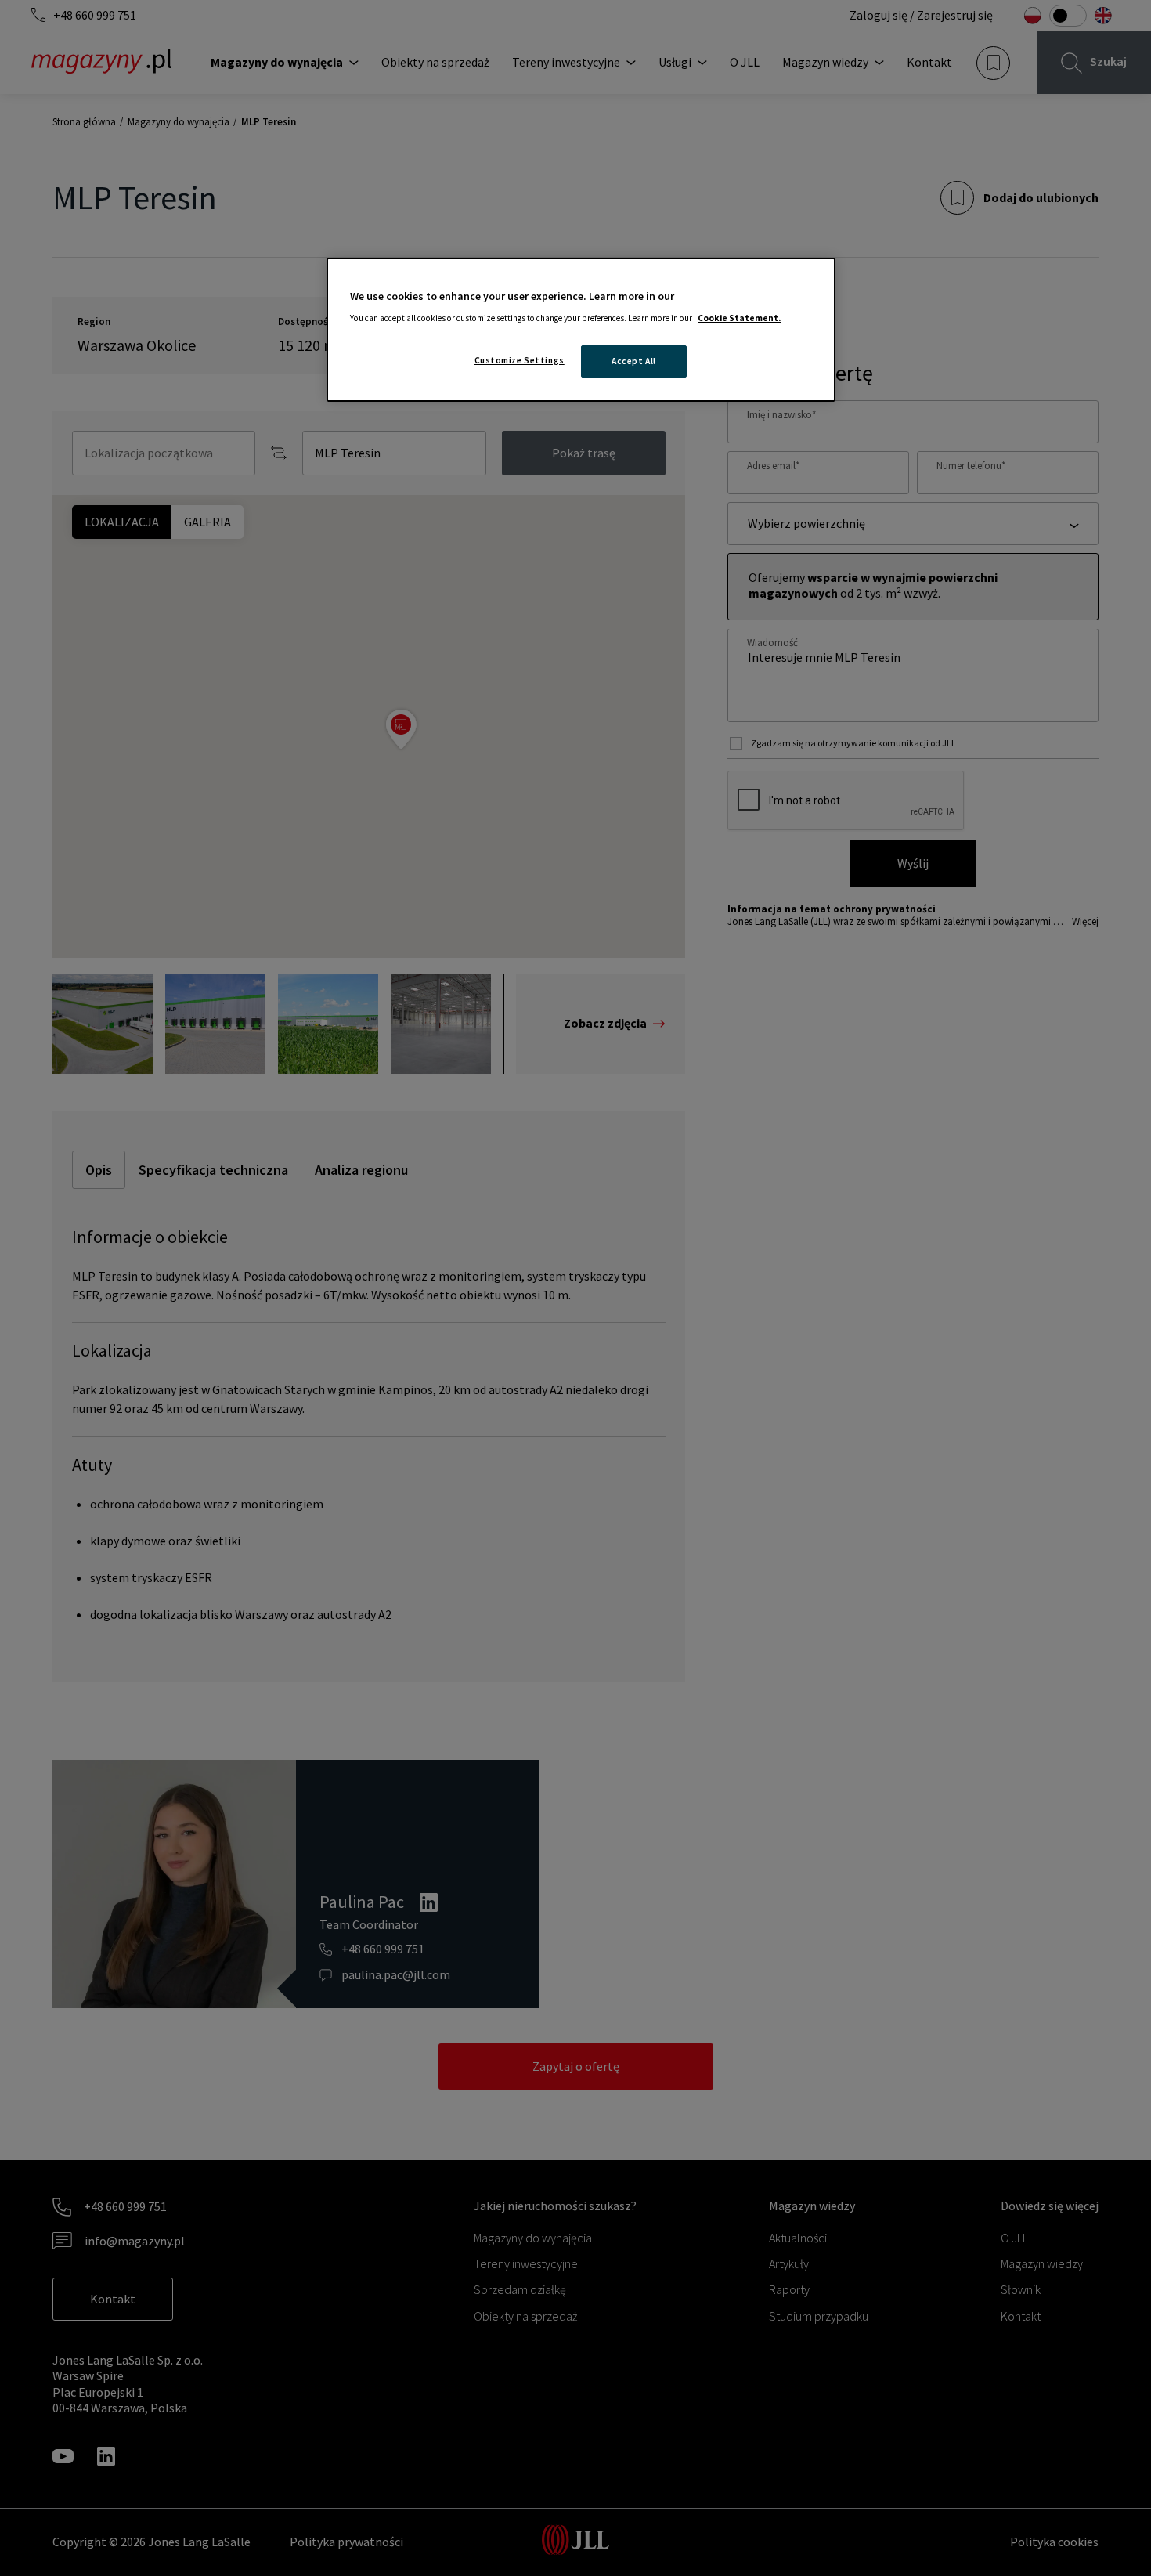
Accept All (634, 361)
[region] (581, 330)
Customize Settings (520, 360)
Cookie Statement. (739, 318)
